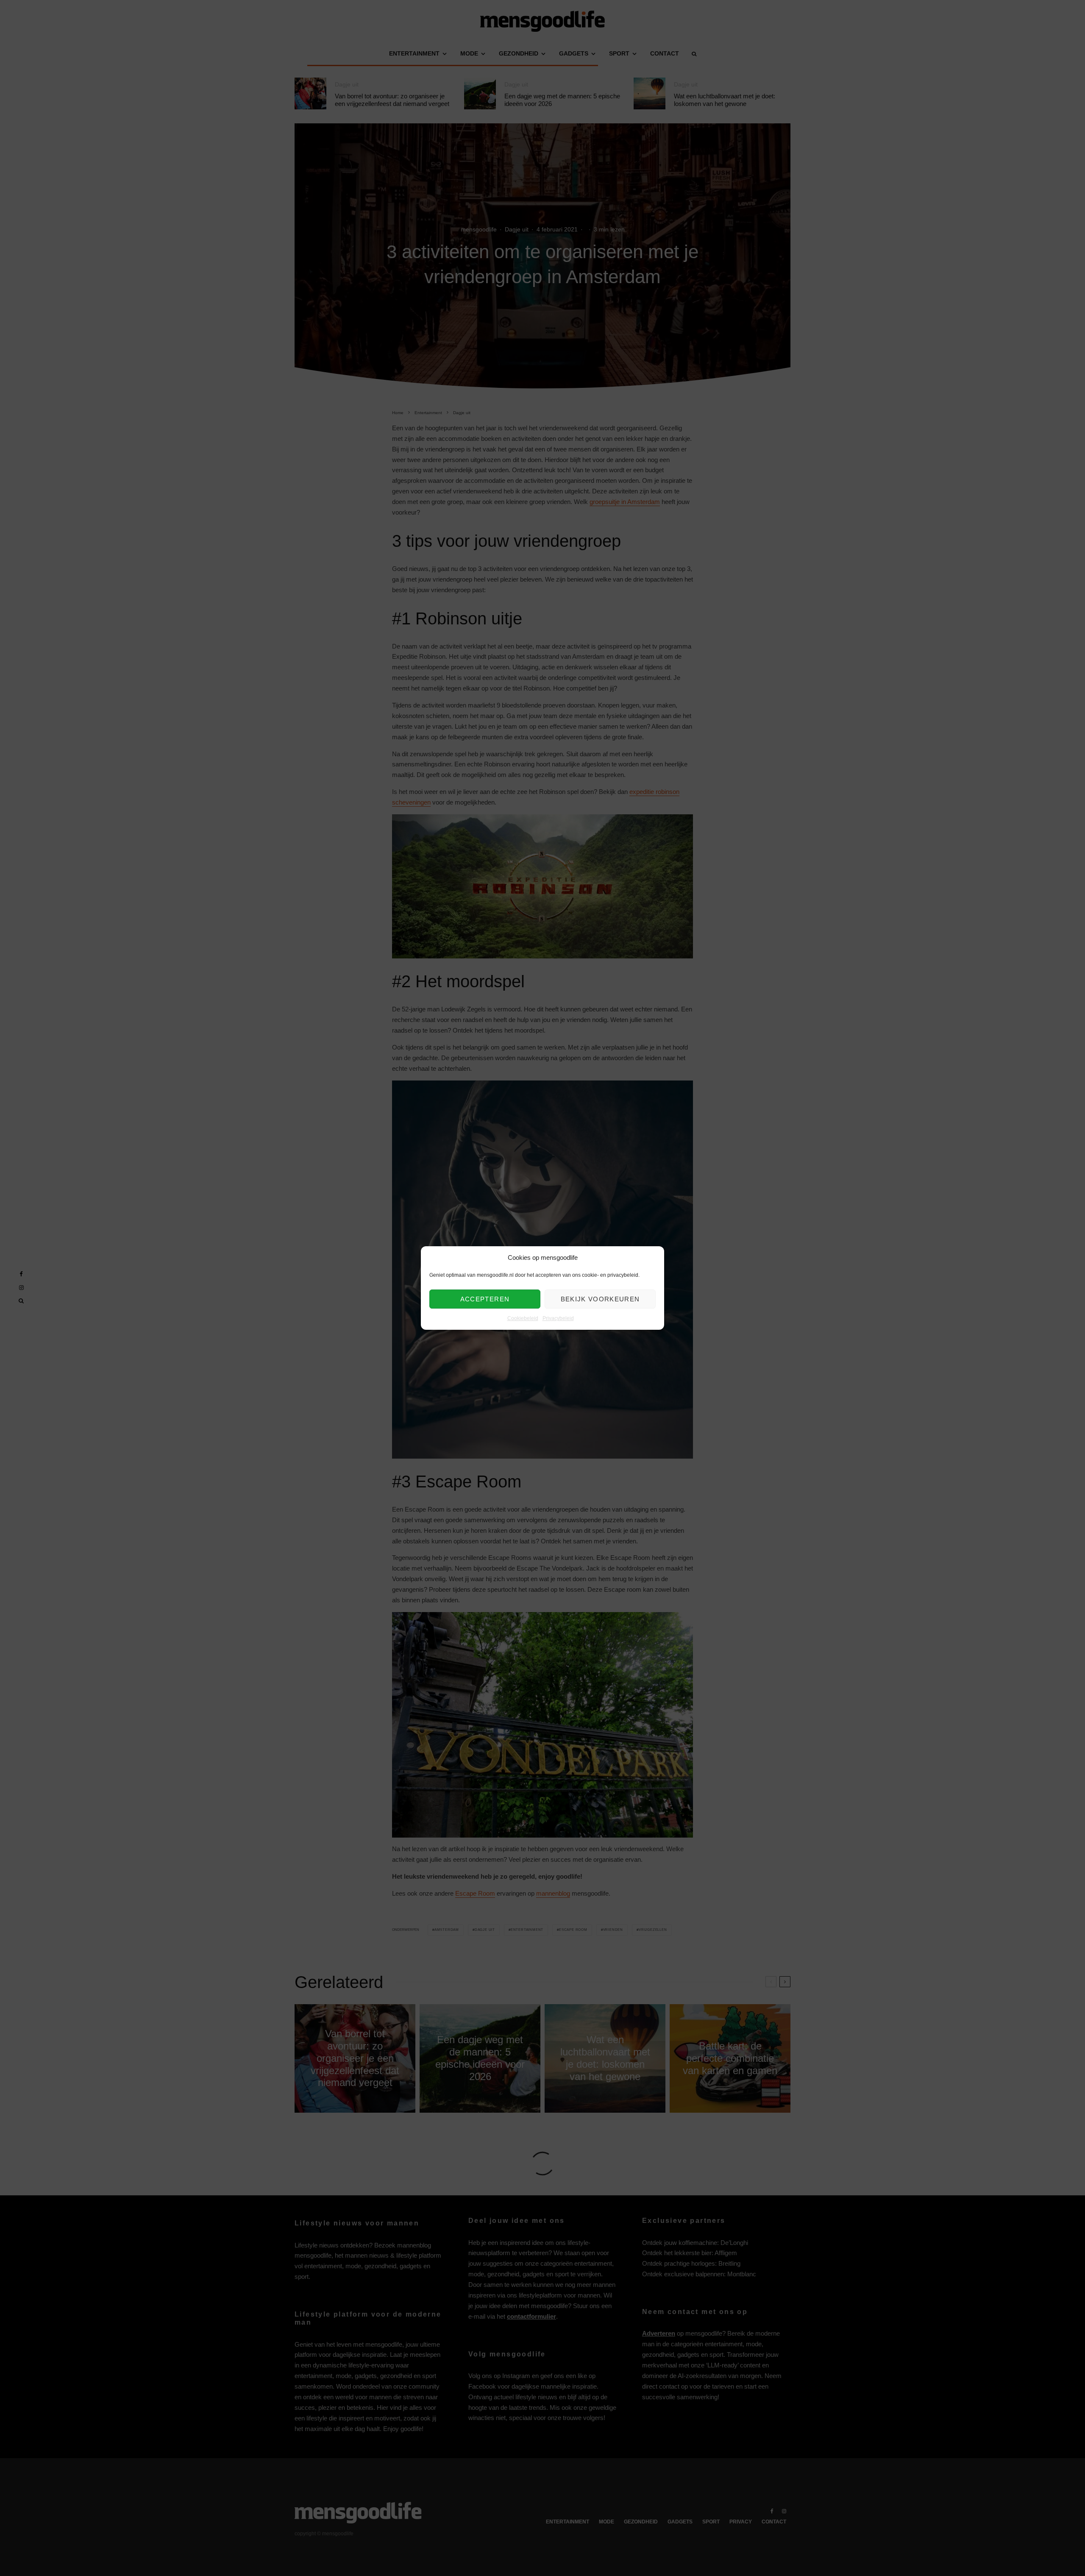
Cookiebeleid (523, 1319)
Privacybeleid (558, 1319)
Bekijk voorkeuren (600, 1299)
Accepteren (485, 1299)
